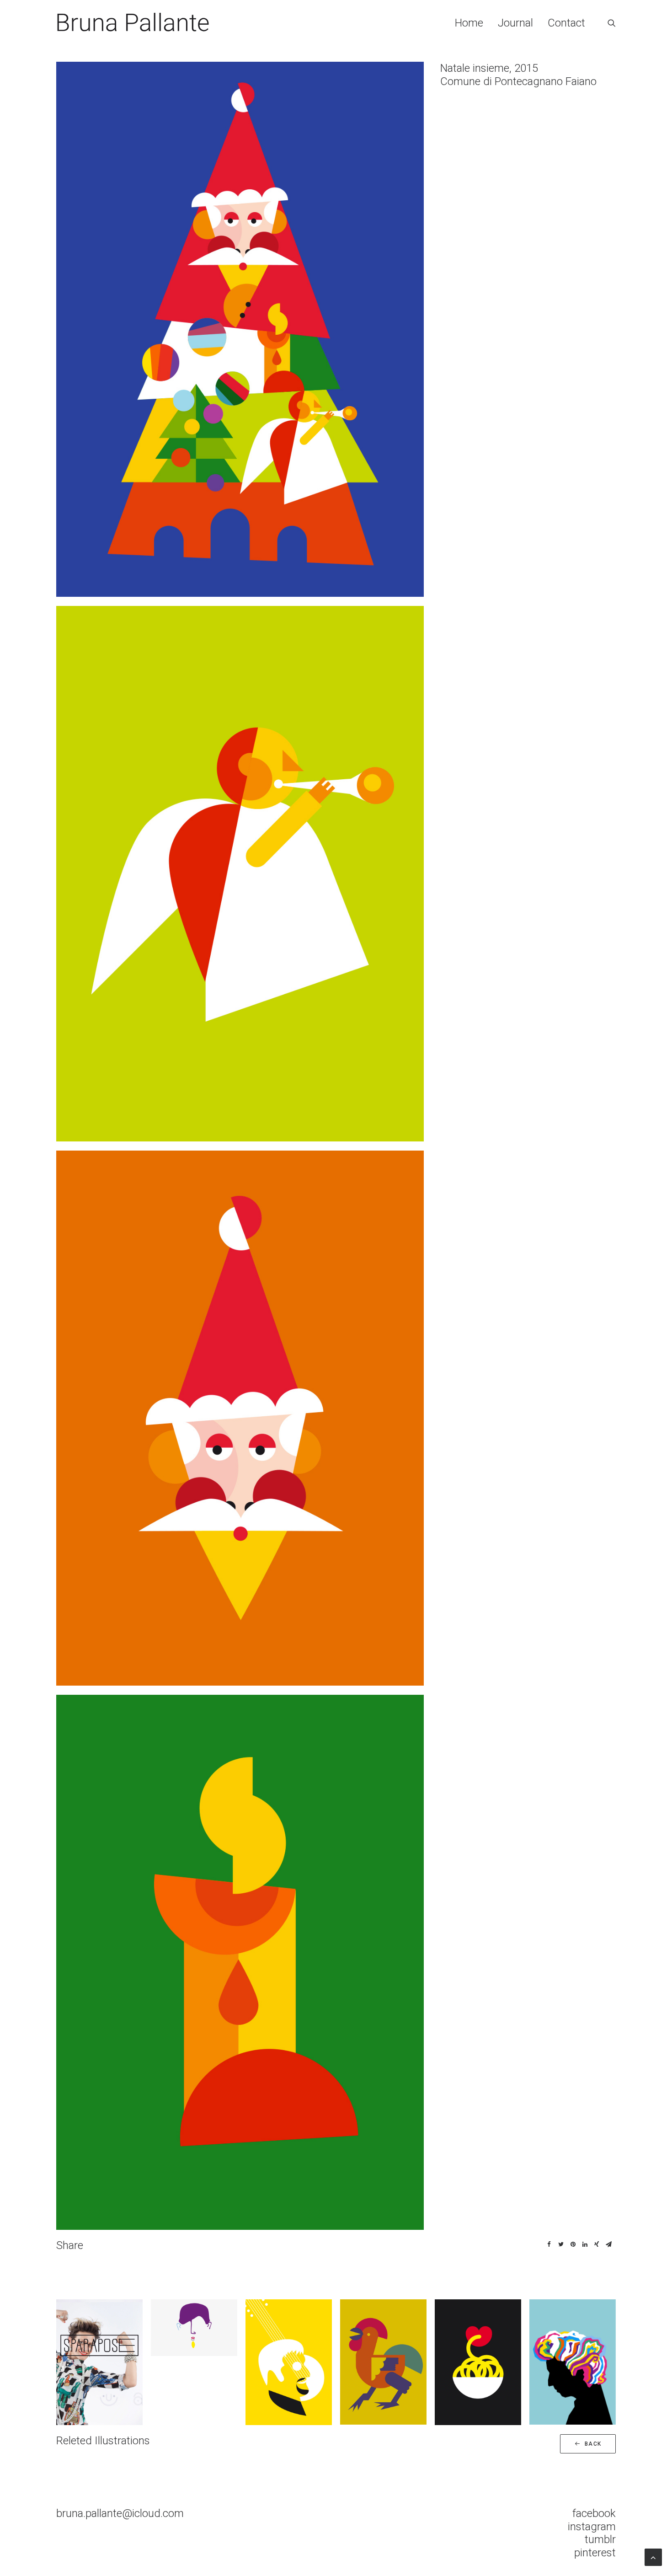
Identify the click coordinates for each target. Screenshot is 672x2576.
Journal (515, 23)
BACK (593, 2444)
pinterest (595, 2553)
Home (469, 23)
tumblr (600, 2539)
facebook (594, 2513)
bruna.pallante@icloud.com (120, 2513)
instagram (592, 2527)
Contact (566, 23)
